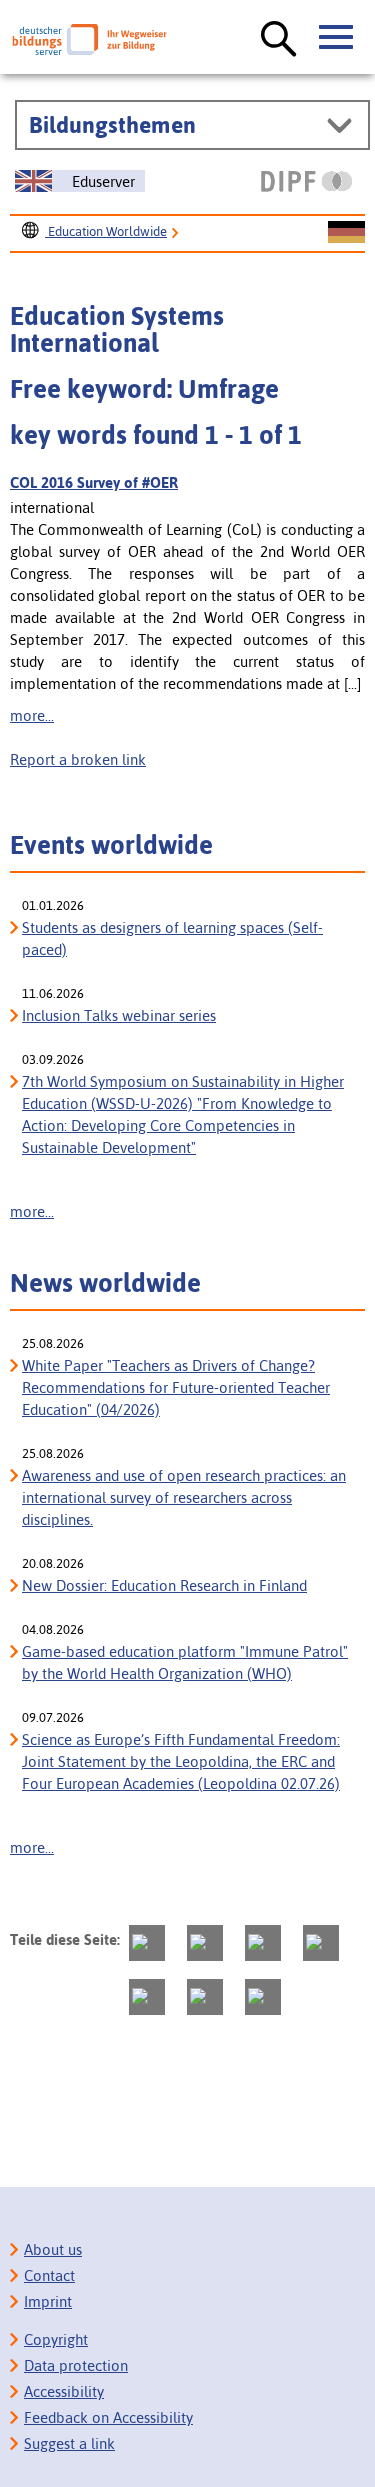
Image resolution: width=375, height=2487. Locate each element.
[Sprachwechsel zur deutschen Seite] (346, 233)
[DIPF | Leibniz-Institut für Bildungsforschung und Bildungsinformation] (306, 181)
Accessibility (64, 2391)
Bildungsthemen (112, 125)
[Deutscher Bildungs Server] (89, 39)
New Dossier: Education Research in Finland (164, 1585)
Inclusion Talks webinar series (119, 1015)
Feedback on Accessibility (108, 2417)
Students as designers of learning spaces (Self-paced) (172, 938)
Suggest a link (69, 2443)
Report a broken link (78, 759)
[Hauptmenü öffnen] (337, 38)
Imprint (48, 2301)
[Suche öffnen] (279, 40)
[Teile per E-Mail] (205, 1997)
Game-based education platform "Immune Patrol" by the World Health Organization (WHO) (185, 1662)
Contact (49, 2275)
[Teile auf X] (263, 1943)
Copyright (56, 2339)
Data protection (76, 2365)
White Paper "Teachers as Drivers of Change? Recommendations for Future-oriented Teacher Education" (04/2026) (176, 1387)
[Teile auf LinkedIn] (147, 1997)
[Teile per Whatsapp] (321, 1943)
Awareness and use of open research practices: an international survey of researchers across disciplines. (184, 1497)
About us (53, 2249)
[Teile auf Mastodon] (147, 1943)
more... (32, 715)
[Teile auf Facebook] (205, 1943)
